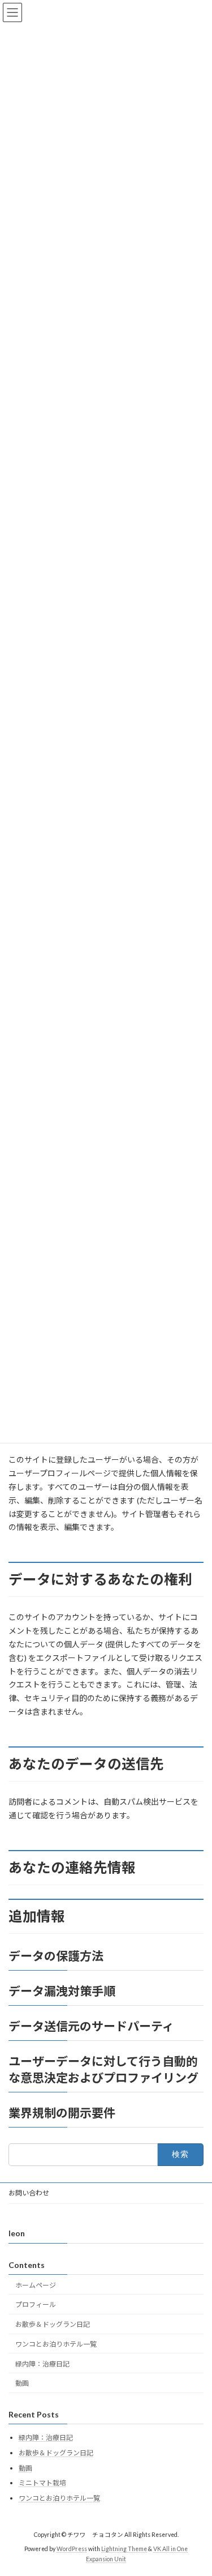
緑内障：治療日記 (42, 2363)
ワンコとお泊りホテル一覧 (56, 2344)
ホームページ (36, 2285)
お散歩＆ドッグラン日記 (53, 2324)
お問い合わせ (29, 2193)
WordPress (72, 2548)
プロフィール (36, 2304)
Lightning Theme (124, 2548)
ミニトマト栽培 (42, 2483)
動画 (22, 2383)
